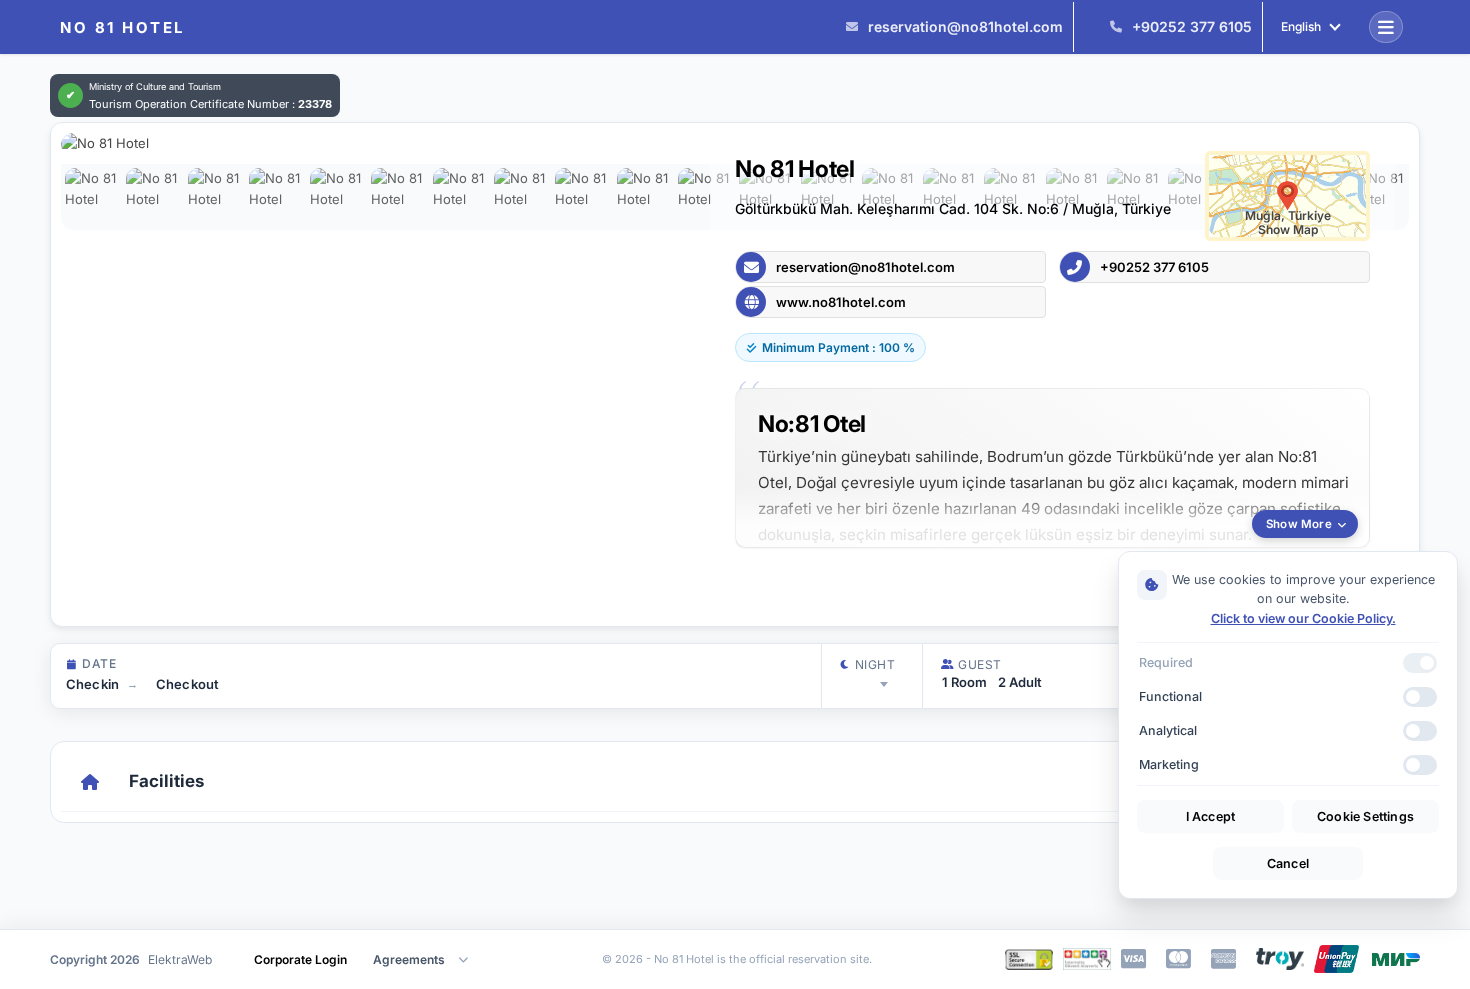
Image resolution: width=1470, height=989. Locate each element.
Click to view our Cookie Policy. (1303, 618)
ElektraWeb (180, 959)
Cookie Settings (1365, 816)
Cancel (1288, 863)
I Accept (1211, 816)
